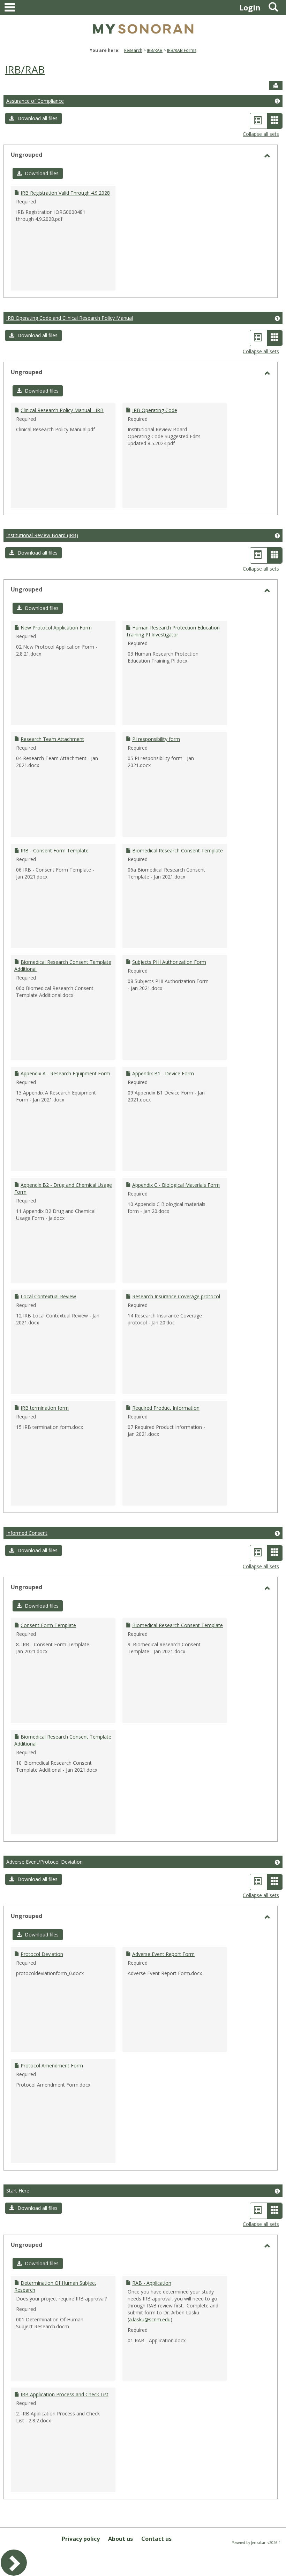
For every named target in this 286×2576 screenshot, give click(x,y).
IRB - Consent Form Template (55, 850)
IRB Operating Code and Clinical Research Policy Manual (70, 318)
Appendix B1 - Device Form (163, 1073)
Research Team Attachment (52, 739)
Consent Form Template (48, 1625)
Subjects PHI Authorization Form (169, 962)
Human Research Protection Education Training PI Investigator (173, 631)
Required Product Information (166, 1408)
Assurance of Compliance (35, 101)
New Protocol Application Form (56, 628)
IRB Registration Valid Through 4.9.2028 (65, 193)
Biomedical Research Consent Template (178, 850)
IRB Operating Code (155, 410)
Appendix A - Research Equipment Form (65, 1073)
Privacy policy (81, 2539)
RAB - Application (152, 2283)
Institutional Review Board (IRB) (42, 535)
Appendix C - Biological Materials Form (176, 1185)
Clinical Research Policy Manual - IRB (62, 410)
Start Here (18, 2191)
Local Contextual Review (48, 1296)
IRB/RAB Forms (182, 50)
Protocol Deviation (42, 1954)
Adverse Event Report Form (163, 1954)
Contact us (156, 2539)
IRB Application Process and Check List (65, 2394)
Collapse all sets (261, 134)
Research (133, 50)
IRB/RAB (155, 50)
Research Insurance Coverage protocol (176, 1296)
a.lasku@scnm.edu (150, 2319)
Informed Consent (27, 1533)
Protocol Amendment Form (52, 2066)
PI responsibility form (156, 739)
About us (121, 2539)
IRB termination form (45, 1408)
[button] (33, 118)
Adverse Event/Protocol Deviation (44, 1862)
